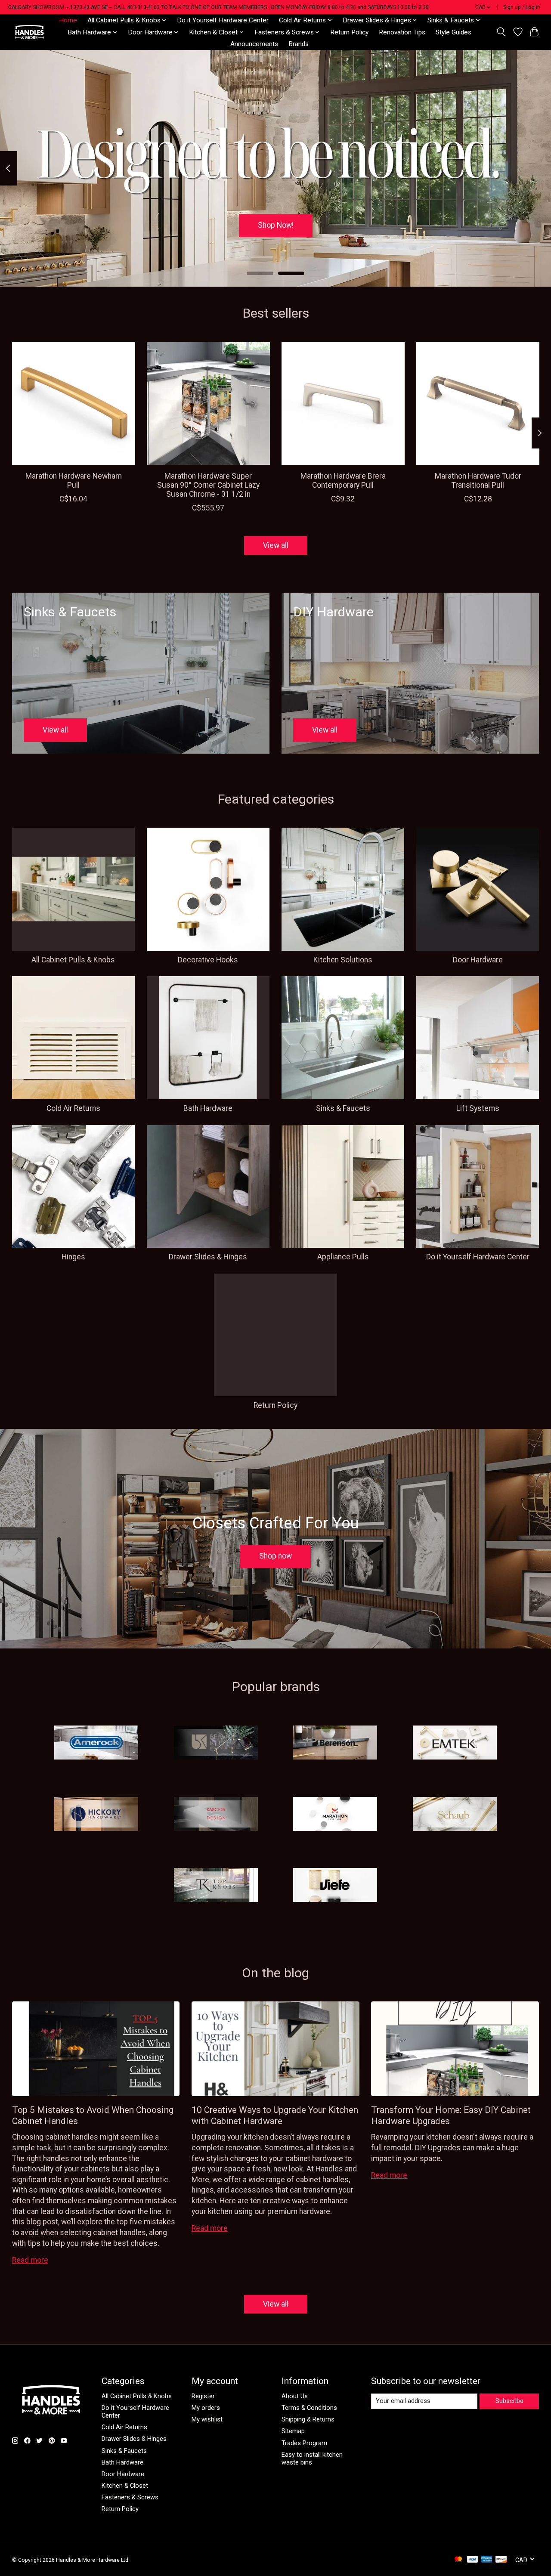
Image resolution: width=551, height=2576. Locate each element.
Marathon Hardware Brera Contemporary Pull (343, 481)
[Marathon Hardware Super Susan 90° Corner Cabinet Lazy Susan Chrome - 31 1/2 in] (208, 403)
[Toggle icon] (501, 32)
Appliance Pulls (343, 1257)
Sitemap (293, 2431)
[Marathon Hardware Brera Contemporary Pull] (343, 403)
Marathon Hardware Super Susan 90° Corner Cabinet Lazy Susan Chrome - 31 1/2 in (208, 485)
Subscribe (509, 2401)
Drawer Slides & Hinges (208, 1257)
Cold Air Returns (73, 1108)
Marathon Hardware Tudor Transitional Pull (478, 481)
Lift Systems (478, 1108)
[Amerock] (96, 1744)
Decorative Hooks (208, 960)
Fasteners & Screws (130, 2497)
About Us (295, 2396)
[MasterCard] (458, 2560)
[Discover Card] (501, 2560)
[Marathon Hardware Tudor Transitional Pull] (478, 403)
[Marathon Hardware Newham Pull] (74, 403)
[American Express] (487, 2560)
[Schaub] (455, 1815)
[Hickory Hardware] (96, 1815)
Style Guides (453, 32)
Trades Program (304, 2443)
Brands (299, 44)
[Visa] (473, 2560)
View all (276, 545)
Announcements (254, 44)
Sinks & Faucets (343, 1108)
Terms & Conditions (309, 2408)
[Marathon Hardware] (335, 1815)
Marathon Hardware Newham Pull (73, 481)
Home (68, 20)
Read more (30, 2260)
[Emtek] (455, 1744)
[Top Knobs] (216, 1886)
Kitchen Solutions (343, 960)
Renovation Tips (402, 32)
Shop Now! (276, 225)
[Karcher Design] (216, 1815)
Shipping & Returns (308, 2419)
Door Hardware (478, 960)
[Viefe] (335, 1886)
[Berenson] (335, 1744)
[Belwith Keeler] (216, 1744)
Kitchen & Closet (125, 2486)
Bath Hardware (208, 1108)
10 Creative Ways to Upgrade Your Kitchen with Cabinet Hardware (275, 2115)
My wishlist (207, 2419)
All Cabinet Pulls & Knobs (73, 960)
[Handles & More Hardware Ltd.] (29, 32)
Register (203, 2396)
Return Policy (349, 32)
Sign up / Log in (522, 7)
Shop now (275, 1556)
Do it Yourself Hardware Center (223, 20)
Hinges (73, 1257)
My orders (206, 2408)
